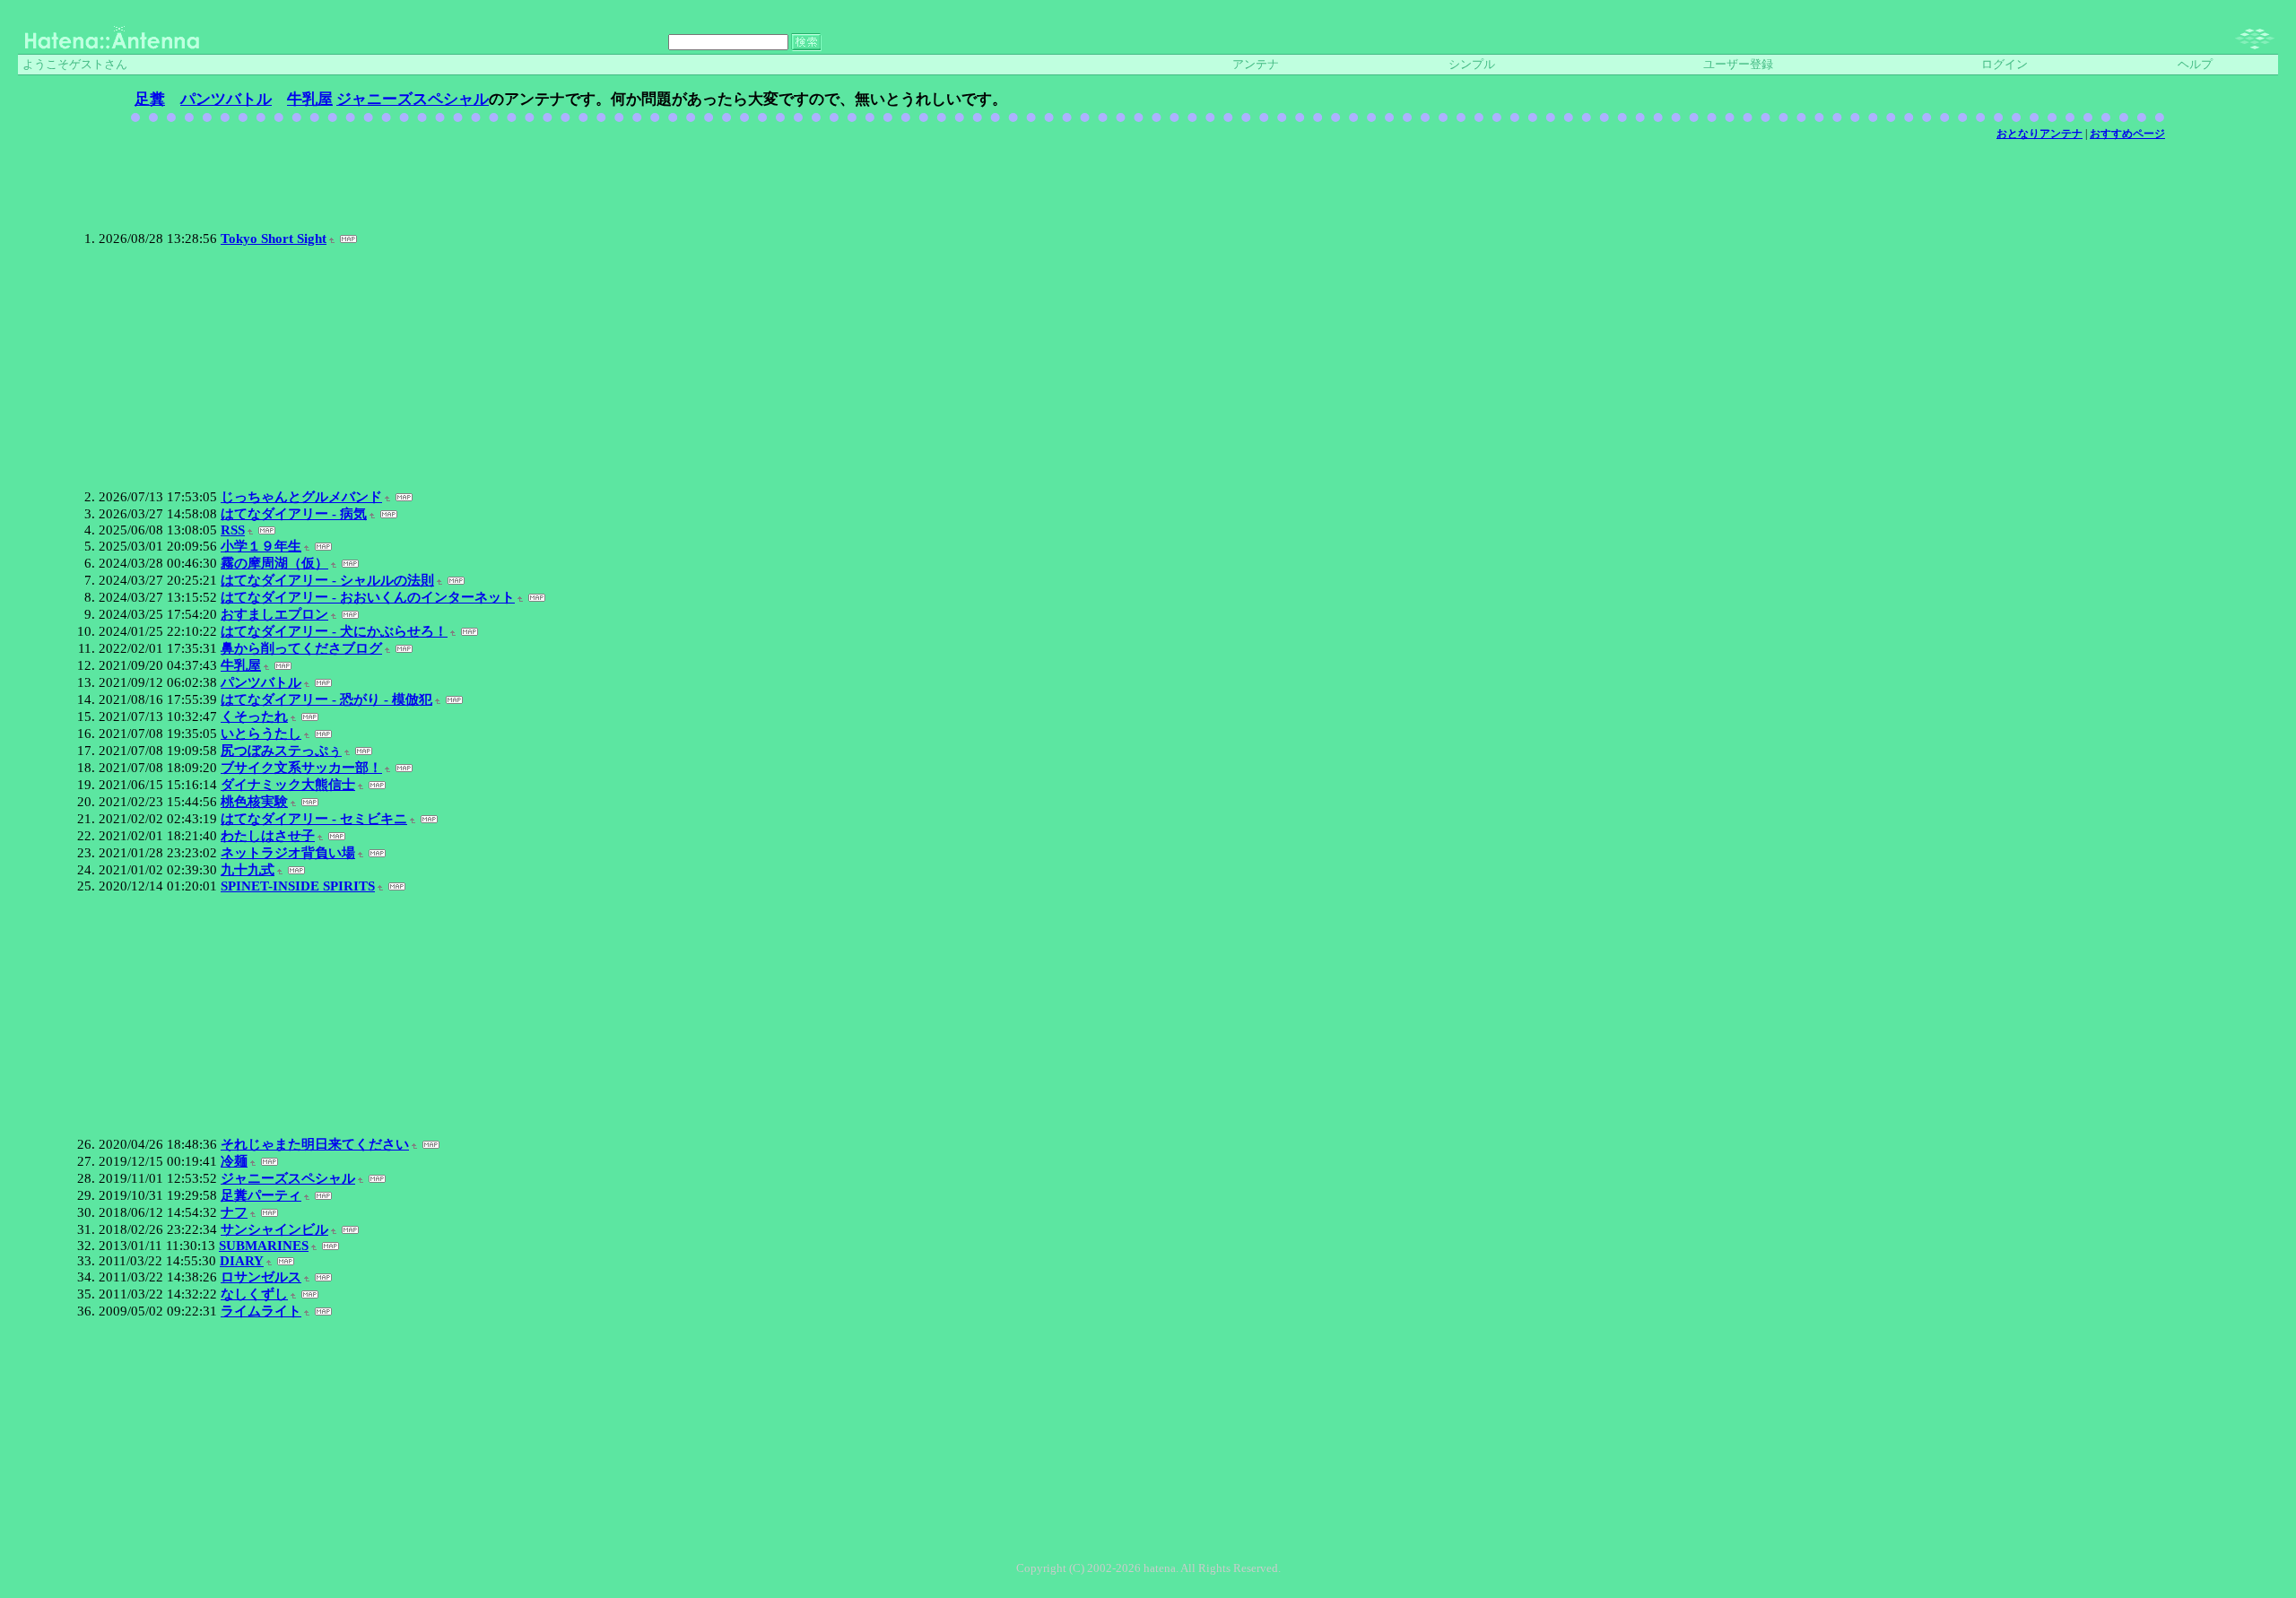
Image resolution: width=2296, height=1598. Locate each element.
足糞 (150, 99)
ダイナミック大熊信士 (288, 785)
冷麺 (234, 1161)
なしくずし (254, 1294)
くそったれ (254, 716)
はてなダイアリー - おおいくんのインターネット (368, 597)
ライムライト (261, 1311)
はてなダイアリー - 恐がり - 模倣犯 (326, 699)
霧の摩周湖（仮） (274, 563)
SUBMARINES (264, 1246)
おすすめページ (2127, 134)
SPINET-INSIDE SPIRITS (298, 886)
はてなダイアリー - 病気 (294, 514)
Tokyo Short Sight (274, 239)
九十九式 (248, 870)
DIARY (242, 1261)
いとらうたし (261, 734)
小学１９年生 (261, 546)
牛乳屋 (310, 99)
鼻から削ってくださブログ (301, 648)
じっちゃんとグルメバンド (301, 497)
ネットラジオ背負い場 (288, 853)
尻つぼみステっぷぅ (281, 751)
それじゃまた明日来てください (315, 1144)
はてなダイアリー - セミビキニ (314, 819)
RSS (233, 530)
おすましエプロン (274, 614)
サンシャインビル (274, 1229)
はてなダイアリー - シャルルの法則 (327, 580)
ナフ (234, 1212)
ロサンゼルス (261, 1277)
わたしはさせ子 (268, 836)
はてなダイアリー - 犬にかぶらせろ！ (334, 631)
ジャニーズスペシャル (413, 99)
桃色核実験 (254, 802)
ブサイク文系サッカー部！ (301, 768)
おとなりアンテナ (2039, 134)
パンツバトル (226, 99)
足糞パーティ (261, 1195)
